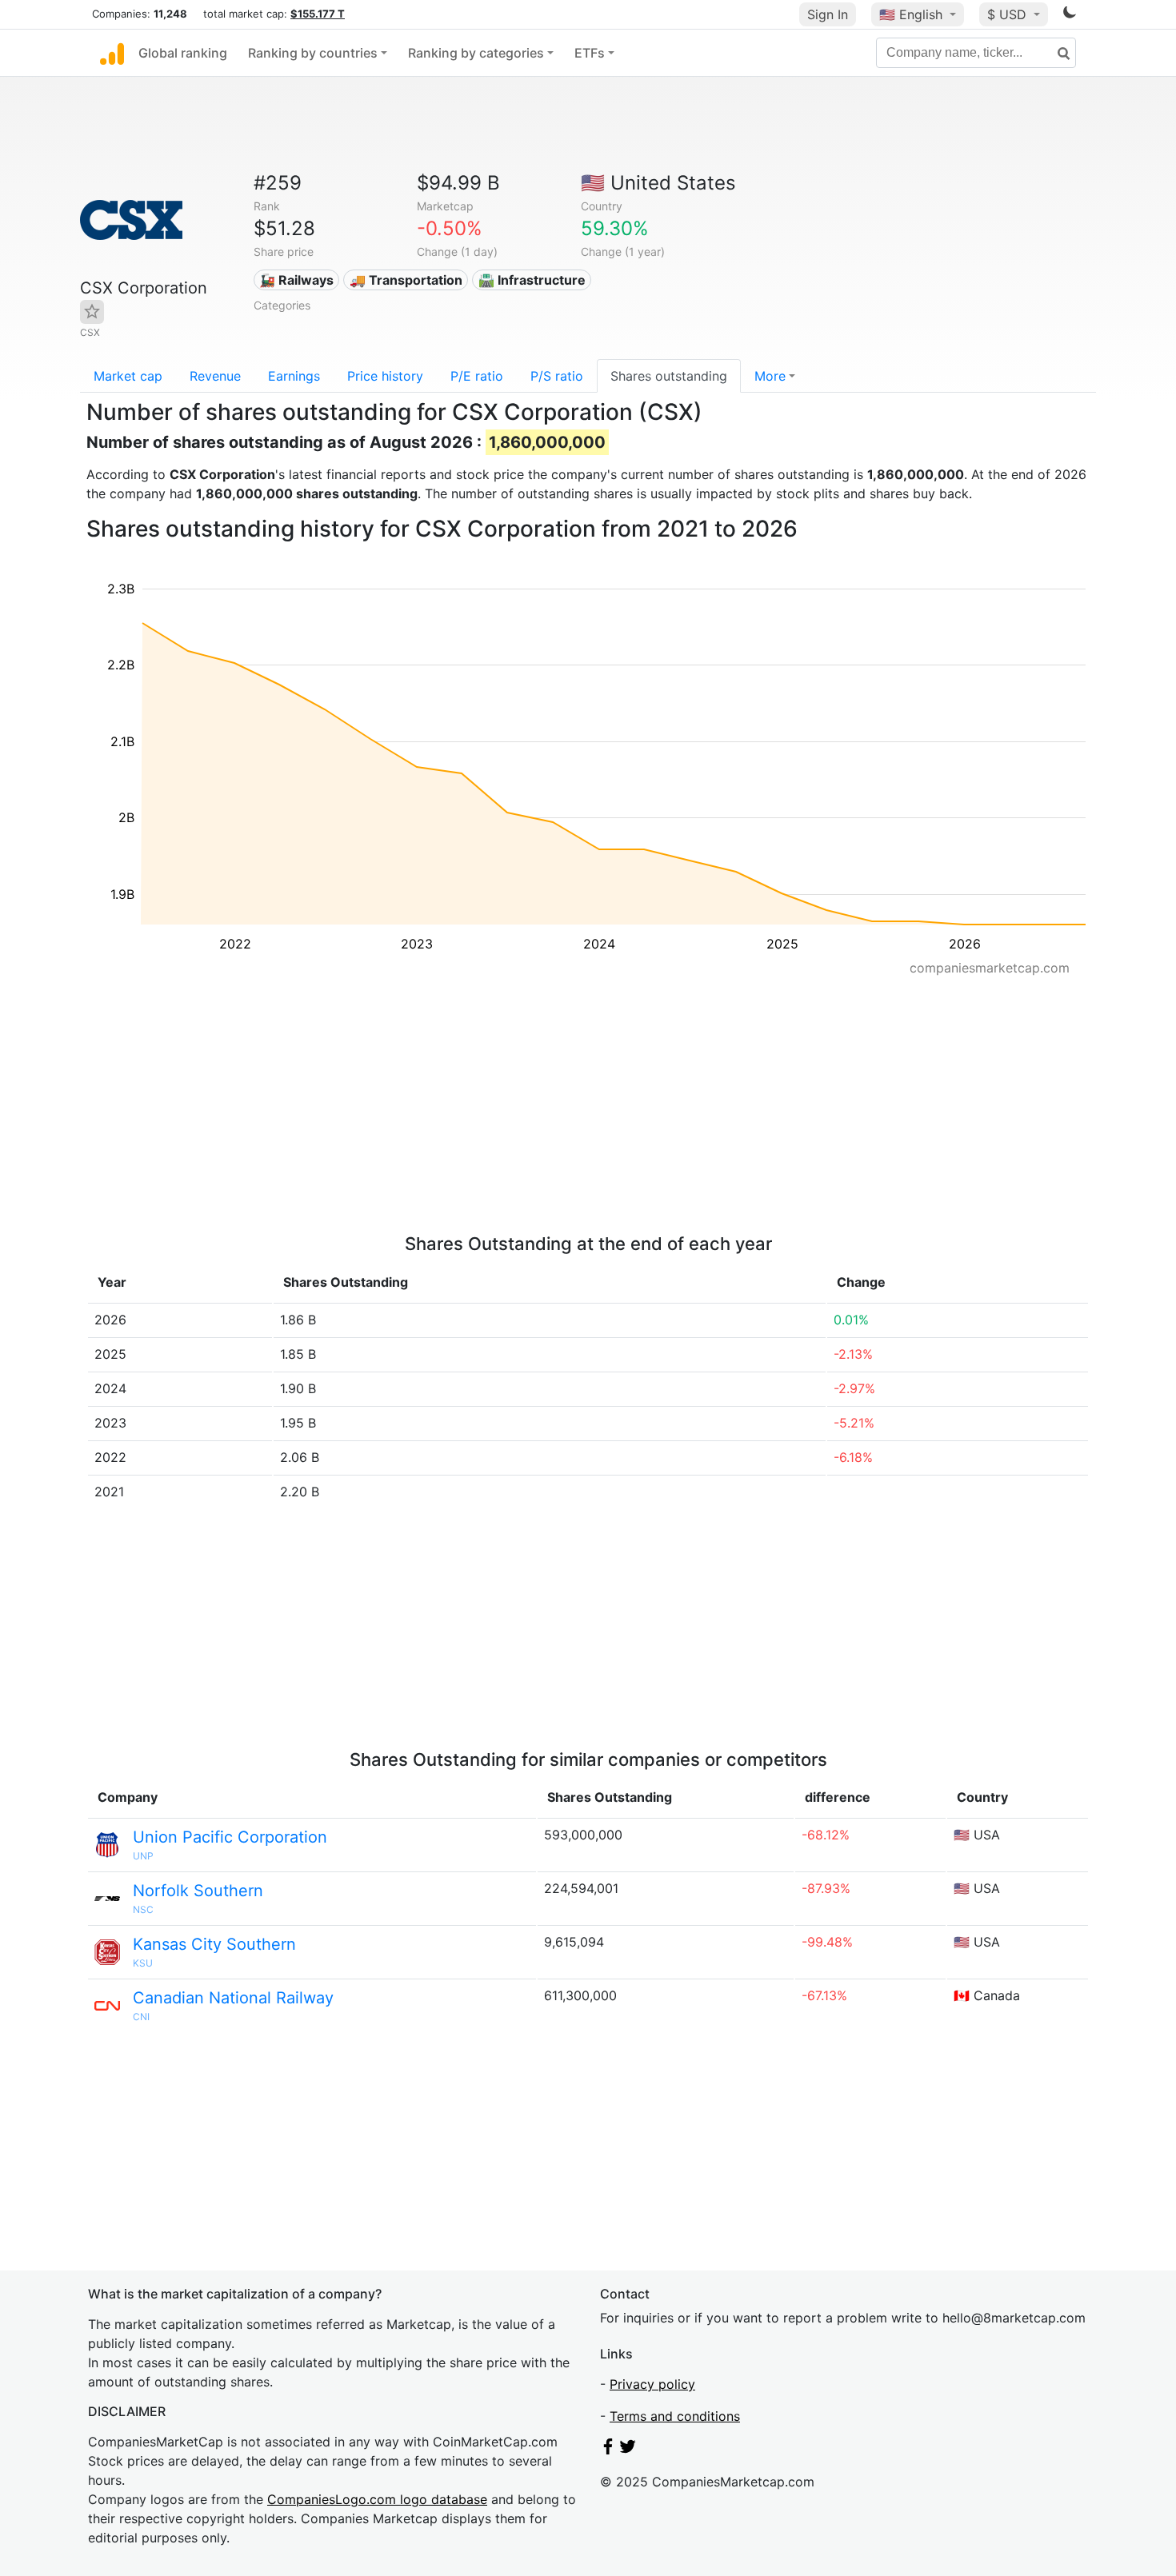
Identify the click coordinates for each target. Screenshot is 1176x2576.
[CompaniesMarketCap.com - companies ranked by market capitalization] (112, 53)
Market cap (128, 376)
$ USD (1009, 14)
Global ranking (183, 53)
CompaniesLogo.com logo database (377, 2499)
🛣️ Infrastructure (532, 280)
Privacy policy (652, 2384)
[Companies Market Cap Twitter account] (628, 2450)
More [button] (770, 376)
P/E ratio (477, 376)
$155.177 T (318, 14)
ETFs (590, 53)
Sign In (828, 14)
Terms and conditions (675, 2416)
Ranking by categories (476, 53)
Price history (385, 376)
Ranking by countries (313, 53)
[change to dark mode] (1070, 15)
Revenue (215, 376)
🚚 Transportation (406, 280)
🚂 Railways (296, 280)
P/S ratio (557, 376)
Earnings (294, 376)
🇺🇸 (911, 14)
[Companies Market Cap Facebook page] (608, 2450)
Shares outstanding (669, 376)
